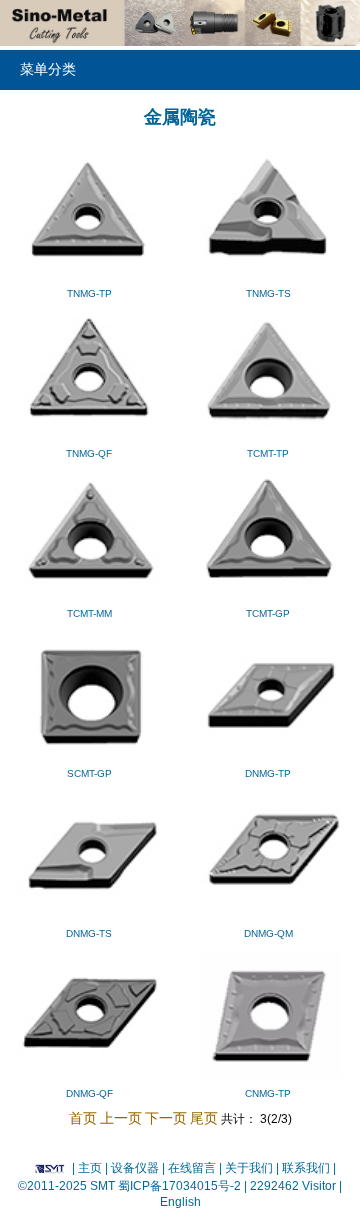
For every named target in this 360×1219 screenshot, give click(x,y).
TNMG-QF (89, 453)
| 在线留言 (190, 1168)
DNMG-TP (268, 773)
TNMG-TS (268, 293)
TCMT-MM (89, 613)
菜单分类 (48, 69)
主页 (90, 1168)
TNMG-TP (89, 293)
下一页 (166, 1118)
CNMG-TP (268, 1093)
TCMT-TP (268, 453)
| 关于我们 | (249, 1168)
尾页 (204, 1118)
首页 (83, 1118)
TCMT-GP (268, 613)
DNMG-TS (89, 933)
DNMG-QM (268, 933)
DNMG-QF (89, 1093)
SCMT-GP (89, 773)
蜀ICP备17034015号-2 (181, 1186)
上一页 (121, 1118)
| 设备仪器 (133, 1168)
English (180, 1202)
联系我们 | (307, 1168)
